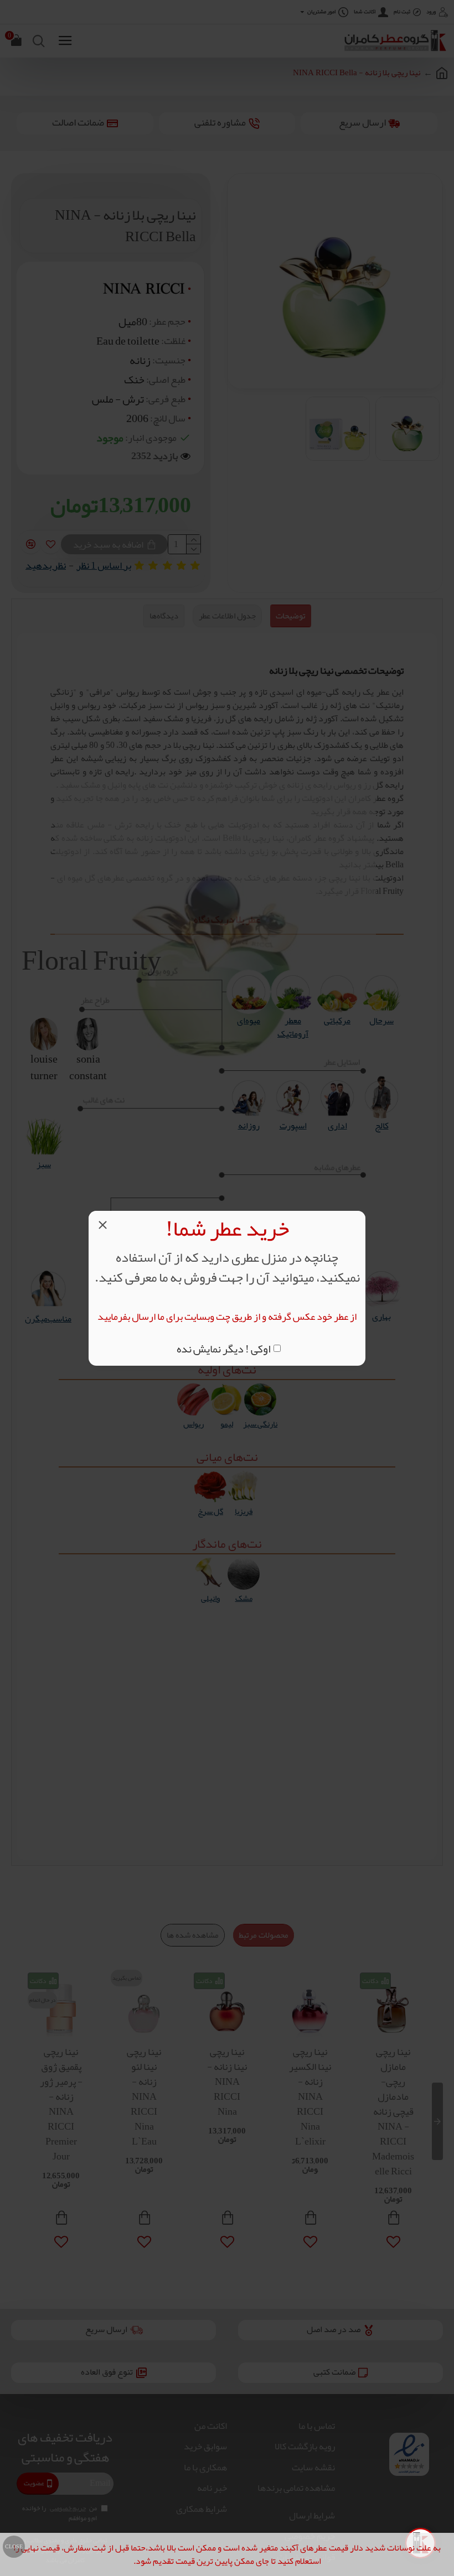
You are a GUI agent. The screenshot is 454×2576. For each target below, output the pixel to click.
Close (14, 2547)
